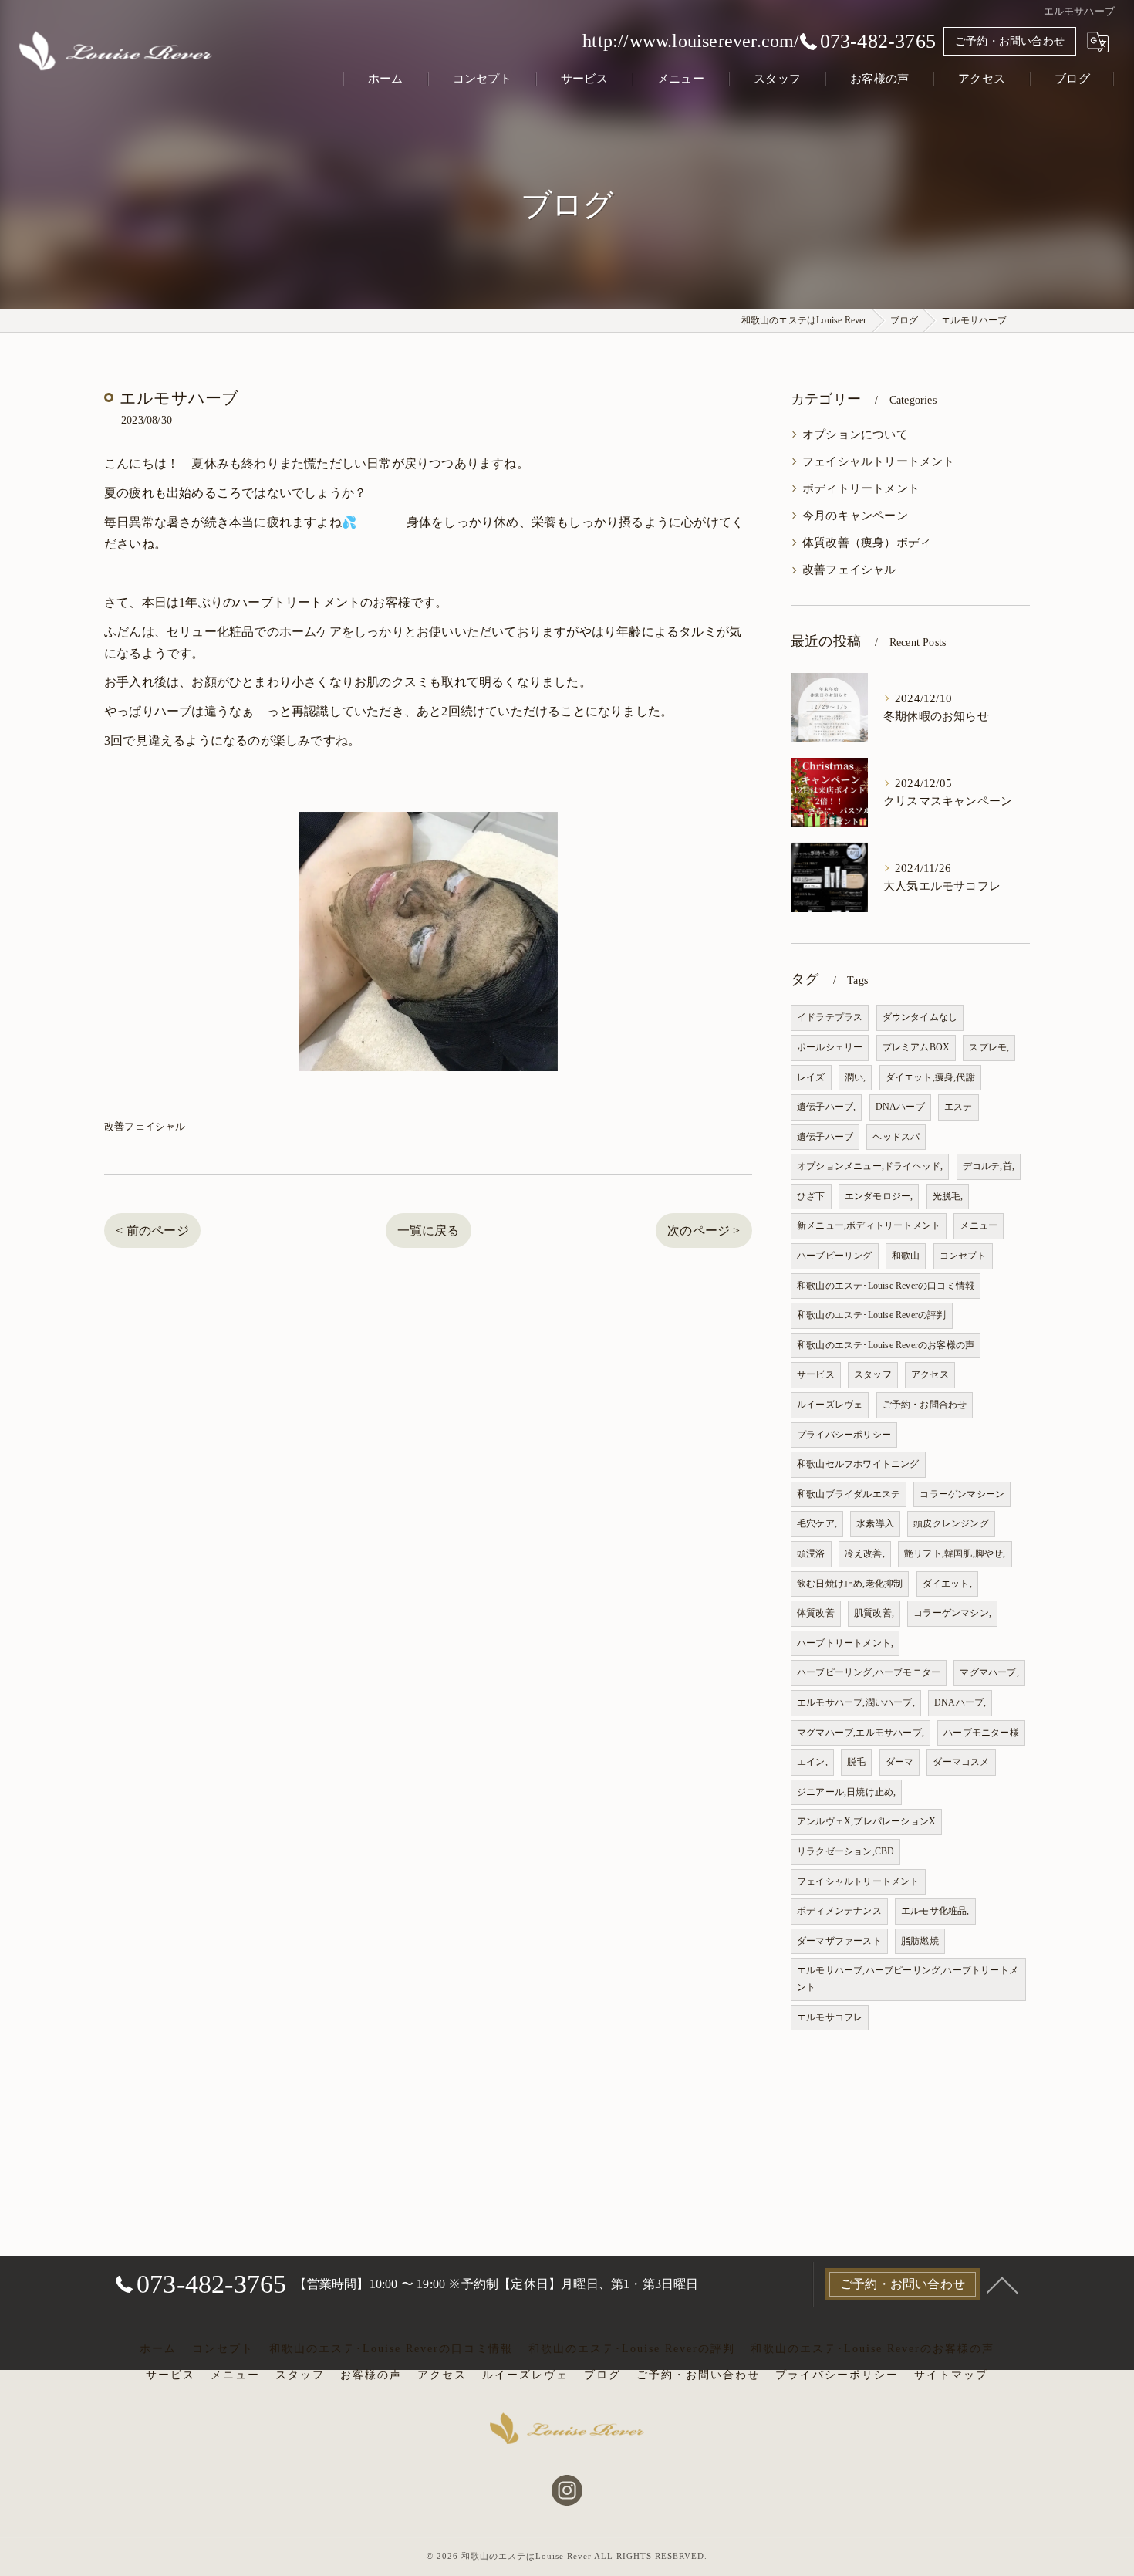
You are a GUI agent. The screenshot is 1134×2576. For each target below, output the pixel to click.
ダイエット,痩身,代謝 (930, 1077)
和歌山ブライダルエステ (849, 1494)
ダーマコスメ (961, 1762)
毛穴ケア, (817, 1523)
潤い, (856, 1077)
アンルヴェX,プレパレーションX (866, 1821)
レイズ (811, 1077)
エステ (958, 1107)
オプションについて (855, 434)
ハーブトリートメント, (845, 1643)
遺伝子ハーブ (825, 1137)
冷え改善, (865, 1553)
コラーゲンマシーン (962, 1494)
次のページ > (704, 1231)
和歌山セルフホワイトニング (858, 1464)
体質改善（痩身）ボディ (867, 543)
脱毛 (856, 1762)
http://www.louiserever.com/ (691, 41)
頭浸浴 (811, 1553)
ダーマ (900, 1762)
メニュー (979, 1225)
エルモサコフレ (830, 2017)
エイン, (812, 1762)
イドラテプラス (830, 1017)
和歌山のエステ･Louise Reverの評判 (872, 1315)
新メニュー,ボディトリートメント (869, 1225)
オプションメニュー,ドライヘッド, (870, 1166)
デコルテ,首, (989, 1166)
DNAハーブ (900, 1107)
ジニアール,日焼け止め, (846, 1792)
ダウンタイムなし (920, 1017)
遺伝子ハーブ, (826, 1107)
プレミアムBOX (916, 1047)
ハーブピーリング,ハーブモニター (869, 1672)
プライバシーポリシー (844, 1435)
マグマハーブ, (989, 1672)
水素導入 (875, 1523)
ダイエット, (947, 1584)
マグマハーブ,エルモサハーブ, (861, 1733)
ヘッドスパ (896, 1137)
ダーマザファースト (839, 1941)
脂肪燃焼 (920, 1941)
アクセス (930, 1374)
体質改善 (816, 1613)
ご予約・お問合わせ (925, 1405)
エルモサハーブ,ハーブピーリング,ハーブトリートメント (908, 1979)
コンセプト (963, 1256)
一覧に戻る (429, 1231)
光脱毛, (948, 1196)
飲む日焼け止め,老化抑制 (850, 1584)
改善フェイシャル (145, 1126)
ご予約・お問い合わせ (1010, 41)
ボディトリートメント (861, 488)
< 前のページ (152, 1231)
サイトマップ (951, 2375)
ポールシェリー (830, 1047)
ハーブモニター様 (981, 1733)
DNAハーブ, (960, 1702)
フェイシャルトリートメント (879, 461)
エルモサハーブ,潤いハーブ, (856, 1702)
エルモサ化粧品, (935, 1911)
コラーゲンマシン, (952, 1613)
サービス (816, 1374)
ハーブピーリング (835, 1256)
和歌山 (906, 1256)
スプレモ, (989, 1047)
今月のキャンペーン (855, 516)
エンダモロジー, (879, 1196)
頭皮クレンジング (951, 1523)
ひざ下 (811, 1196)
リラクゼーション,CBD (845, 1851)
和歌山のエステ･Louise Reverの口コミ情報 (886, 1286)
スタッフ (873, 1374)
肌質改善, (874, 1613)
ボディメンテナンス (839, 1911)
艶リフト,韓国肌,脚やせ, (955, 1553)
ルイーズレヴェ (830, 1405)
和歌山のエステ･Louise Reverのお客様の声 (886, 1345)
